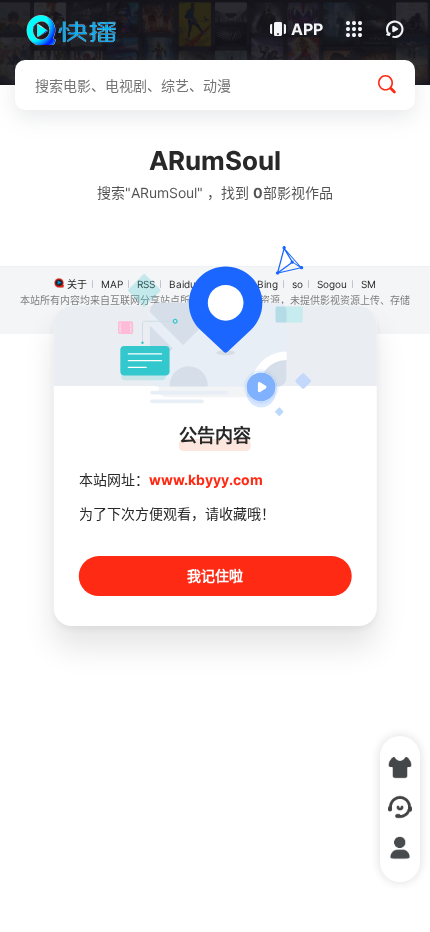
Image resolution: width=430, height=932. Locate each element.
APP (307, 29)
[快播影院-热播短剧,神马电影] (82, 30)
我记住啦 (215, 575)
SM (368, 284)
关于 (77, 284)
